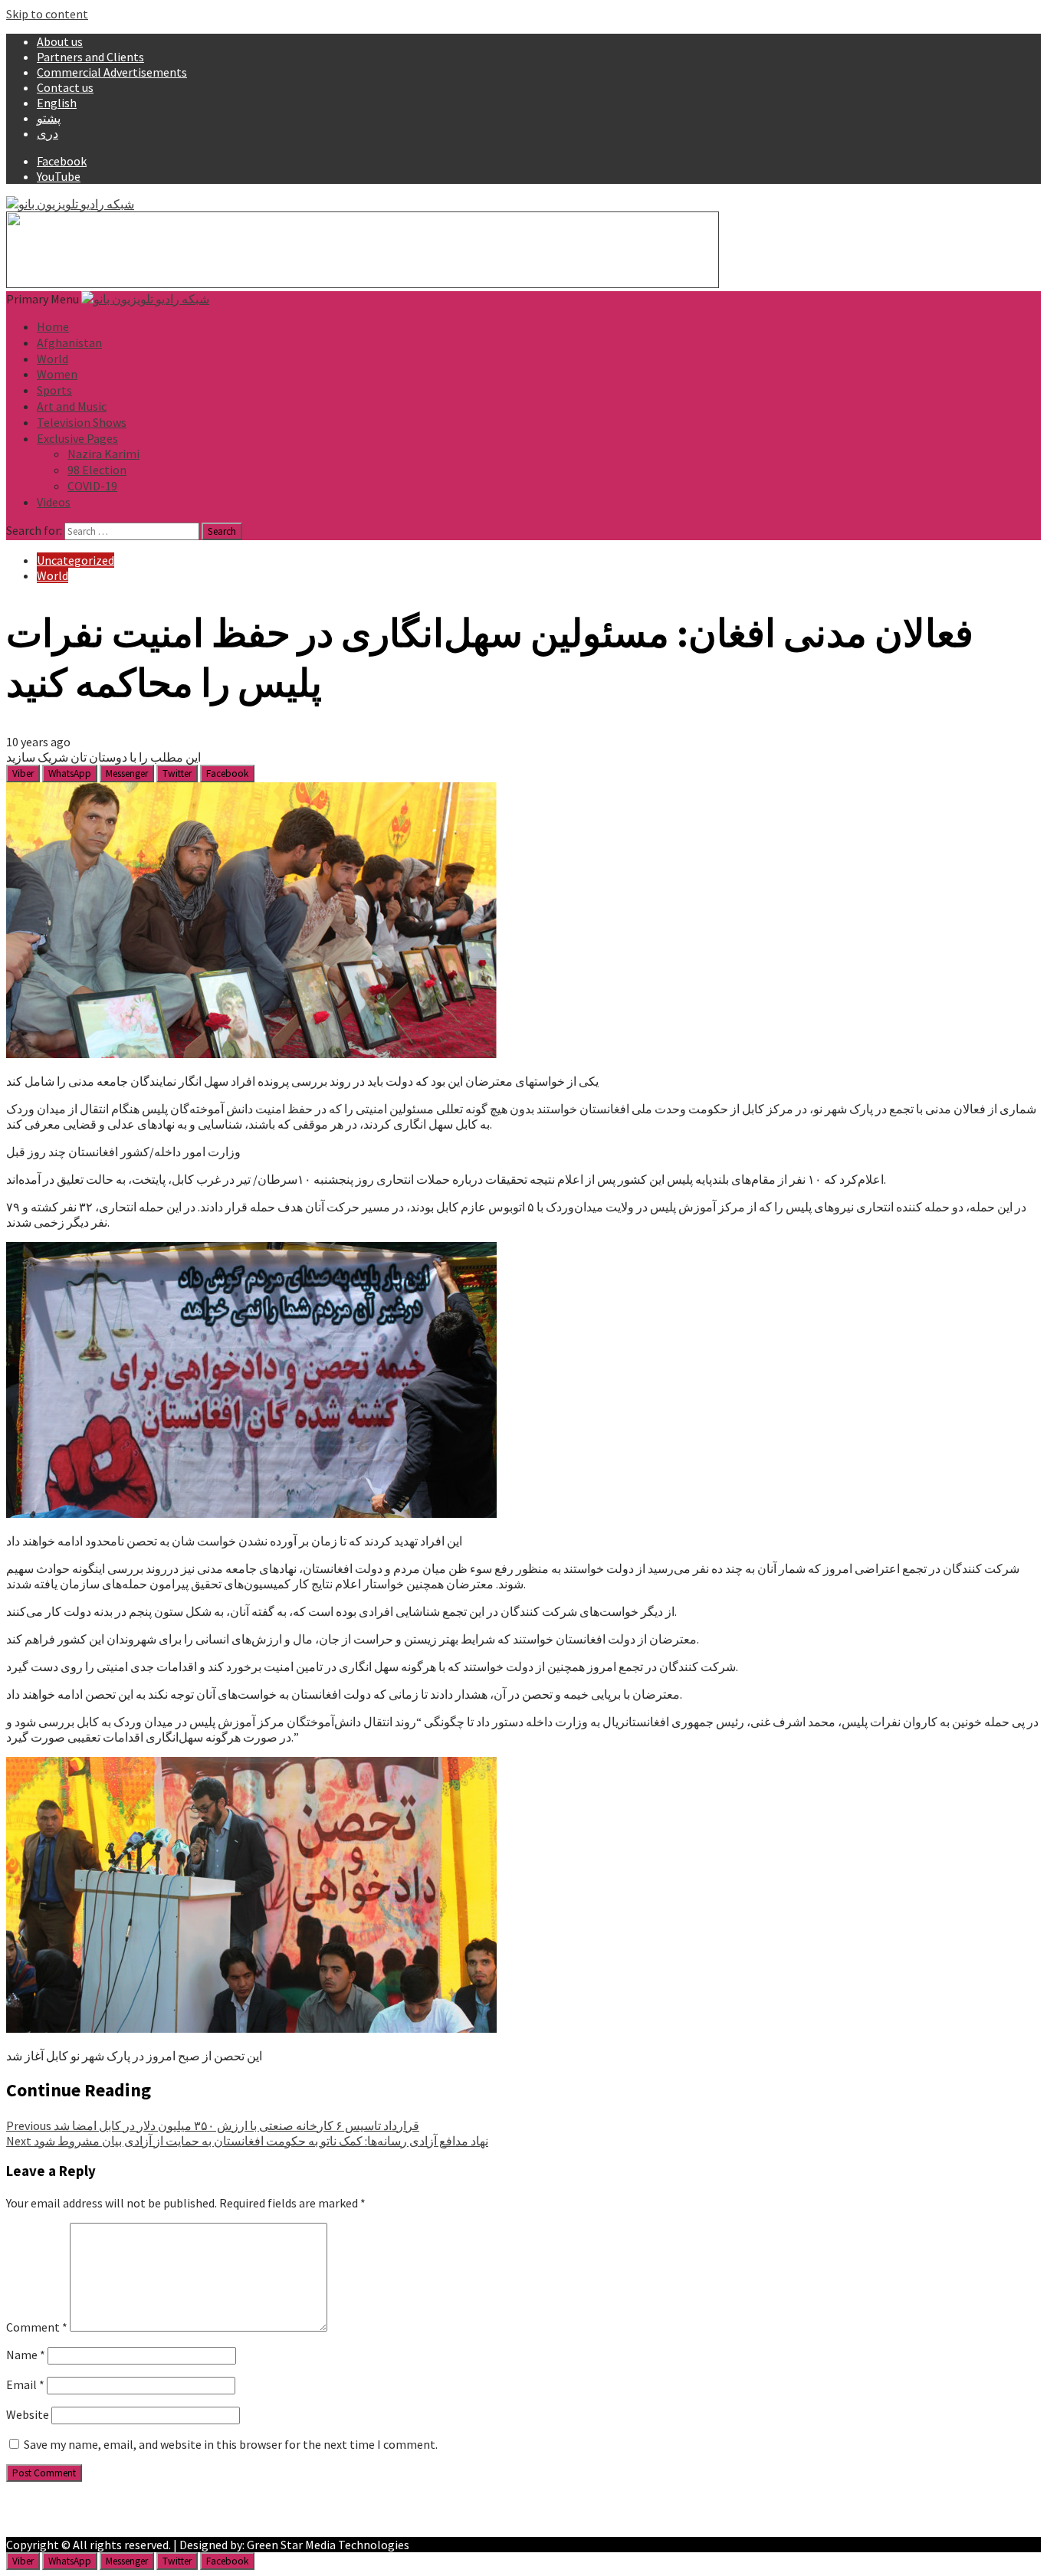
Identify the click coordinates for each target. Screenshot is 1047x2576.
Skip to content (47, 14)
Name (26, 2355)
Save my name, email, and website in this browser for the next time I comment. (231, 2444)
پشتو (49, 118)
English (57, 103)
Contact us (65, 87)
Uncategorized (75, 560)
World (53, 359)
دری (48, 133)
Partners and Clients (90, 57)
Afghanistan (69, 342)
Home (53, 326)
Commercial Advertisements (112, 72)
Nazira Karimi (103, 454)
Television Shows (82, 422)
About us (60, 41)
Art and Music (72, 406)
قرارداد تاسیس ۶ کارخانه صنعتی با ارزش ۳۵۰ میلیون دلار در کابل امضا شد (213, 2125)
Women (57, 374)
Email (25, 2384)
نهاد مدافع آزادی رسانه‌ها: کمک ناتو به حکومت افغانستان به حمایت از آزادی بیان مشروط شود (247, 2141)
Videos (54, 502)
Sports (54, 390)
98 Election (97, 470)
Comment (37, 2327)
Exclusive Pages (77, 438)
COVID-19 (92, 486)
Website (28, 2414)
